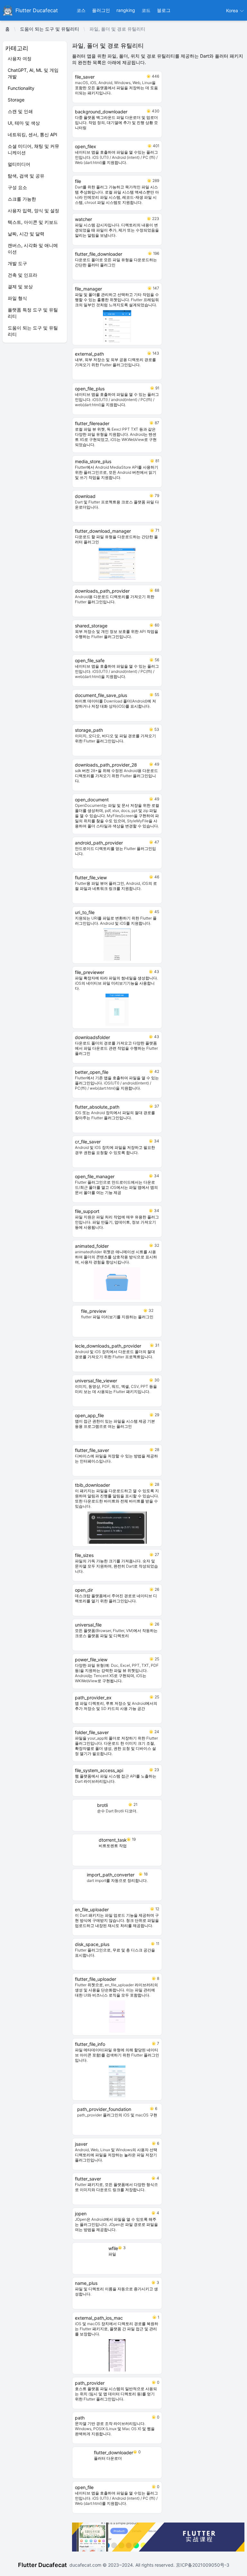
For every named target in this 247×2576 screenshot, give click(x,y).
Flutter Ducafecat (42, 2565)
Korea (233, 10)
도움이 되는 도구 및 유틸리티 (50, 29)
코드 (146, 10)
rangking (126, 10)
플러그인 (101, 10)
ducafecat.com (86, 2565)
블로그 (164, 10)
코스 (81, 10)
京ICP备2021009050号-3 (202, 2565)
